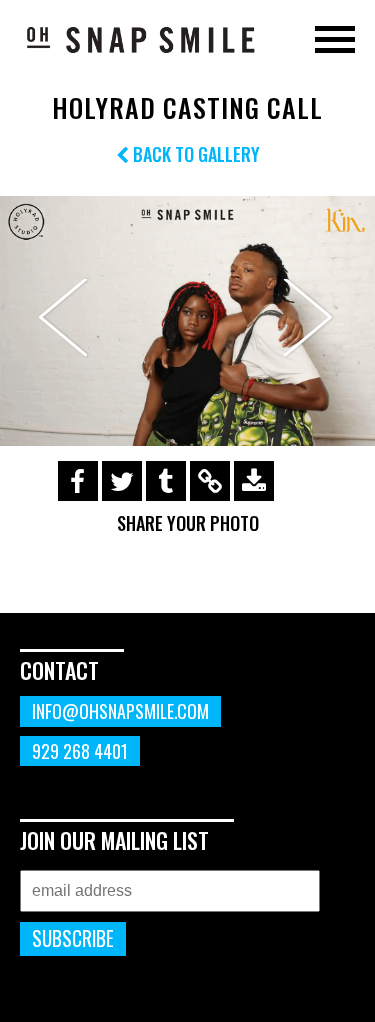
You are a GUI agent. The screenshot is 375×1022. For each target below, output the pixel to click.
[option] (187, 321)
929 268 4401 (80, 751)
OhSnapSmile (140, 39)
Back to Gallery (194, 154)
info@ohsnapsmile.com (120, 711)
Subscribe (73, 938)
